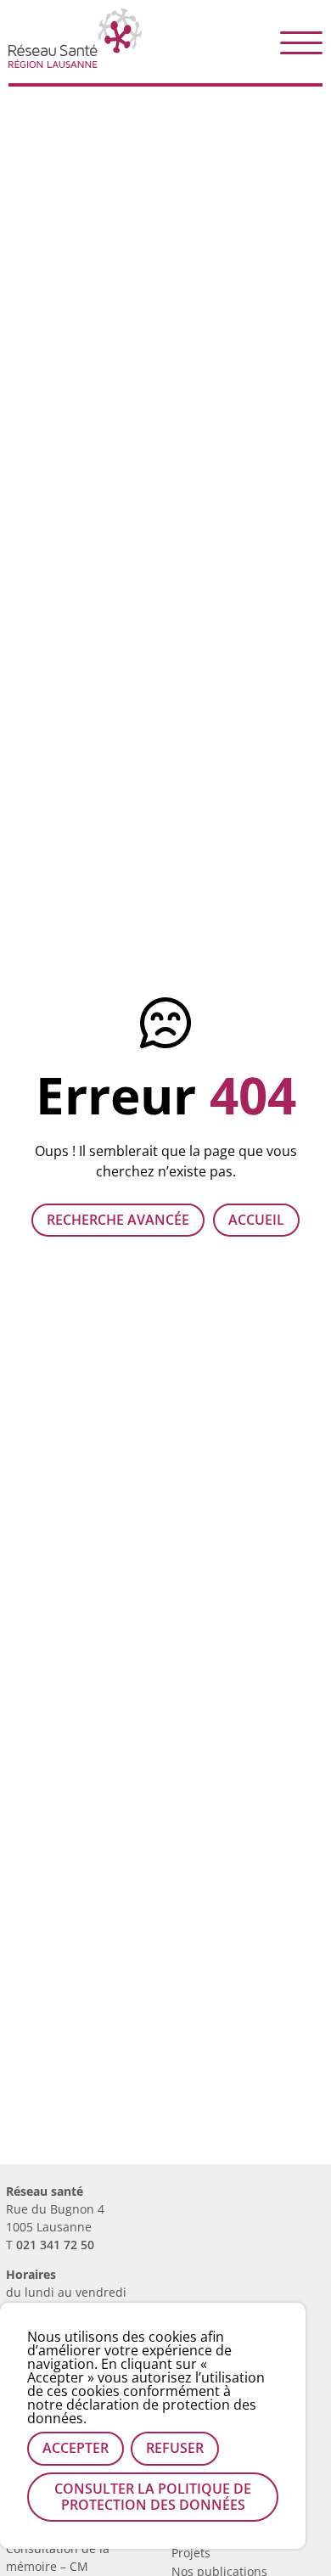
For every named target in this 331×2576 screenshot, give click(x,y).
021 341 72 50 (55, 2245)
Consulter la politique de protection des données (153, 2497)
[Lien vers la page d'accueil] (75, 62)
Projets (191, 2553)
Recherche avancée (118, 1220)
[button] (301, 42)
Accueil (256, 1220)
